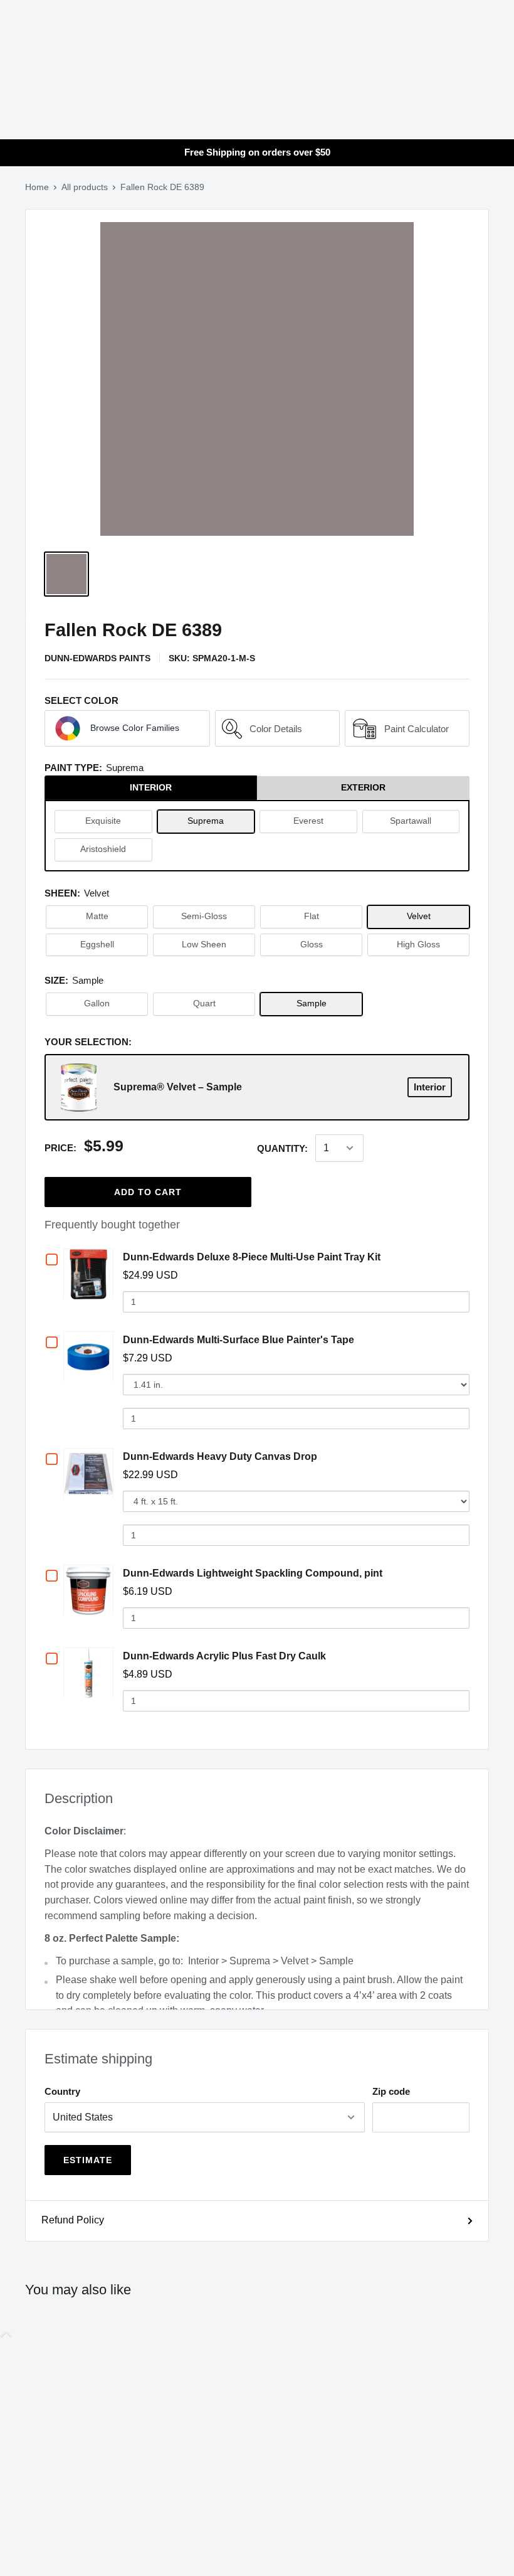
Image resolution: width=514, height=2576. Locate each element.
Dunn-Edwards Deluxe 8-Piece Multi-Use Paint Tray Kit (252, 1257)
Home (37, 187)
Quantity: (282, 1148)
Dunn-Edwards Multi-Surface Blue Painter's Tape (239, 1340)
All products (85, 187)
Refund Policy (73, 2220)
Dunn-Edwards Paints (97, 658)
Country (62, 2091)
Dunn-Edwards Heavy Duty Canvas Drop (220, 1456)
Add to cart (148, 1192)
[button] (127, 728)
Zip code (391, 2091)
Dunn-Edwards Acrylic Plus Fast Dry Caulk (224, 1656)
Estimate (88, 2160)
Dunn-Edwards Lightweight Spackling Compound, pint (253, 1573)
